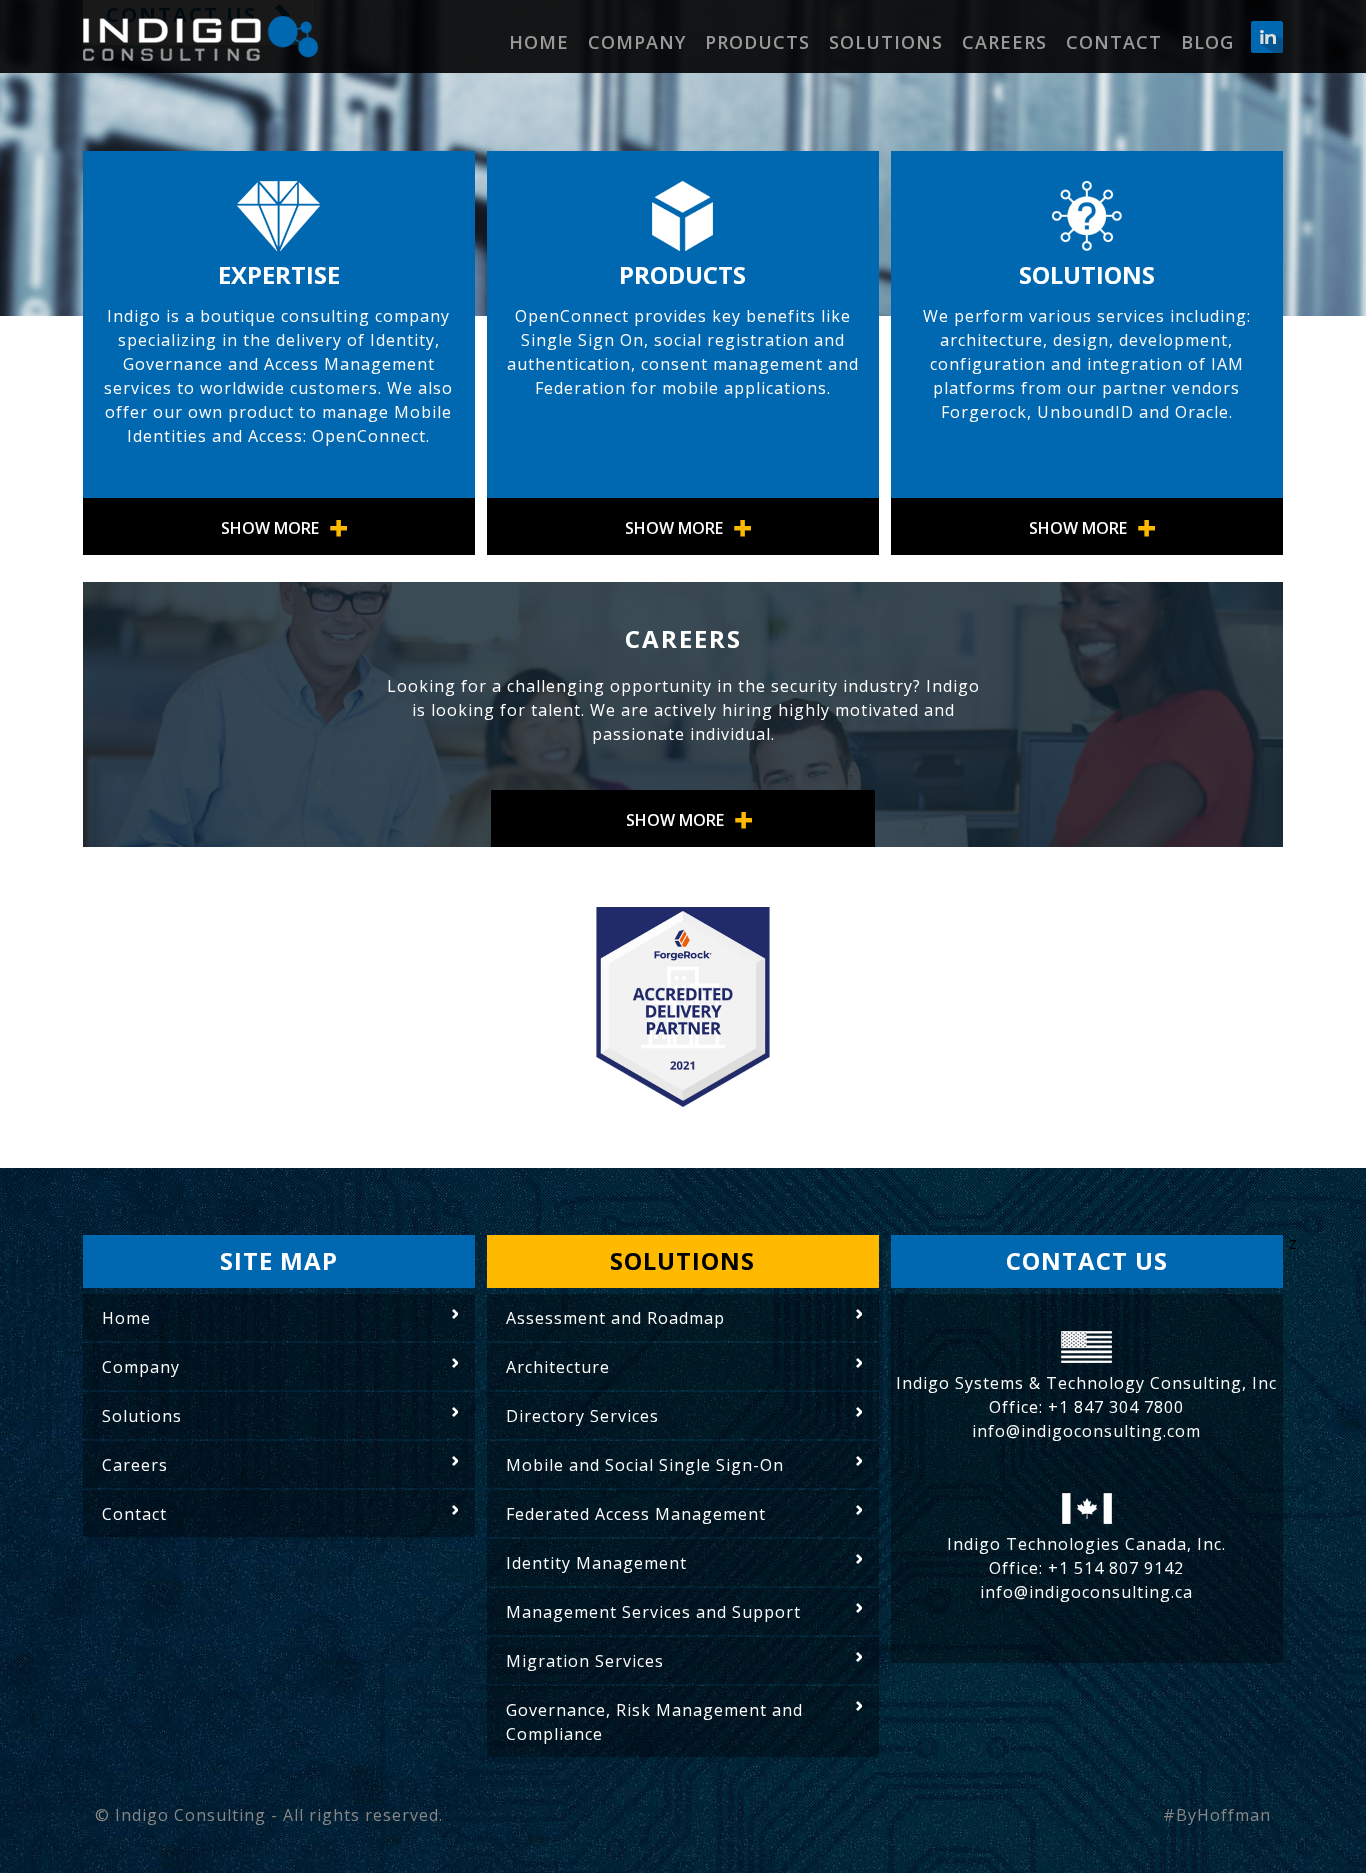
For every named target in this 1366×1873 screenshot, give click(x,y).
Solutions (886, 42)
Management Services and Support (653, 1612)
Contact (1114, 42)
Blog (1207, 42)
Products (757, 42)
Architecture (558, 1367)
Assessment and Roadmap (615, 1318)
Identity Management (596, 1563)
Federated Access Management (636, 1514)
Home (539, 42)
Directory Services (582, 1416)
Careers (1004, 42)
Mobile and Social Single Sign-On (645, 1465)
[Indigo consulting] (200, 39)
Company (637, 42)
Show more (270, 528)
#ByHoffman (1217, 1815)
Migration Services (585, 1661)
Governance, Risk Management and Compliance (654, 1722)
